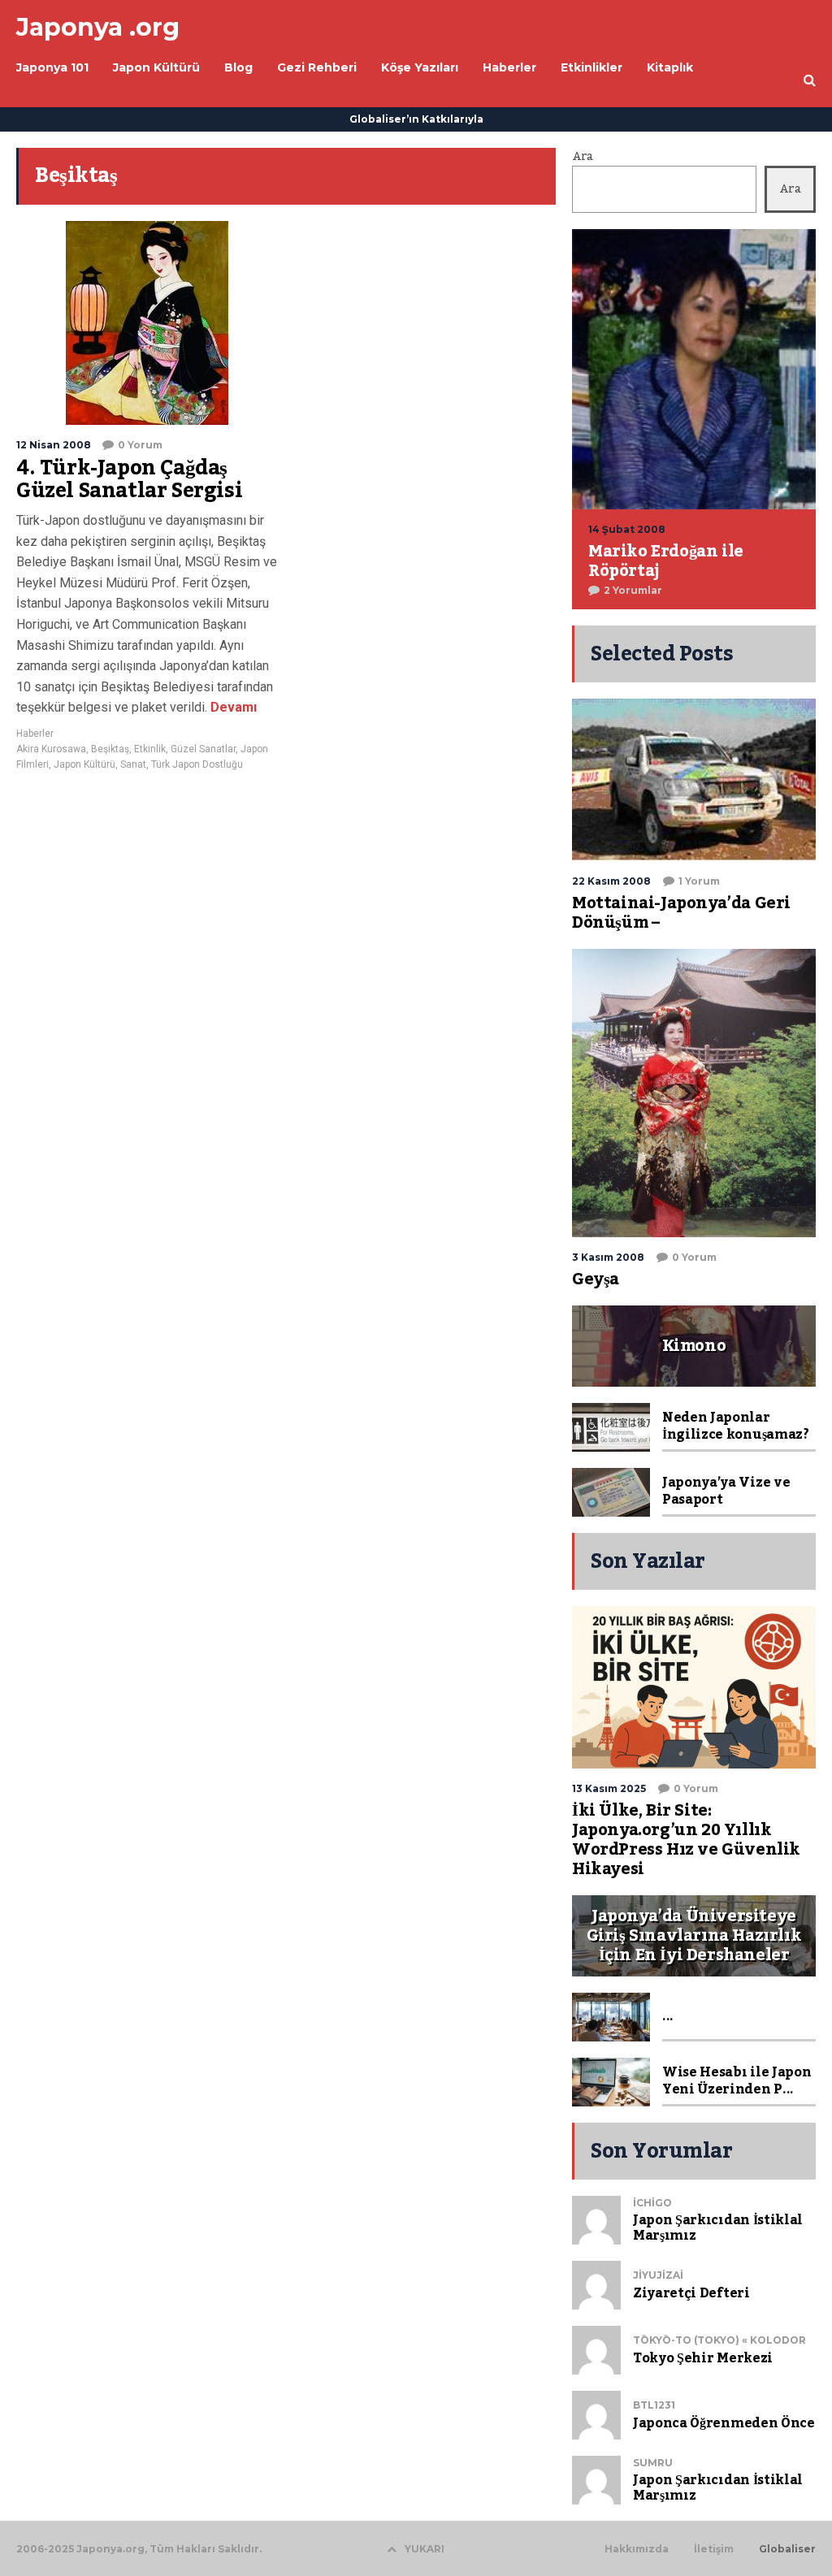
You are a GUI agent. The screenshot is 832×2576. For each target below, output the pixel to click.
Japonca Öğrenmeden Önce (724, 2423)
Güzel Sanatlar (203, 749)
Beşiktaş (110, 749)
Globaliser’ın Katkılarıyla (416, 119)
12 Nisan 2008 (54, 445)
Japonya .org (98, 27)
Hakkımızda (637, 2549)
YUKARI (425, 2549)
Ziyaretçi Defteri (691, 2293)
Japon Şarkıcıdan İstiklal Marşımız (718, 2228)
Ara (583, 157)
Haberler (35, 734)
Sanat (133, 764)
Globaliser (787, 2549)
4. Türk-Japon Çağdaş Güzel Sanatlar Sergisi (129, 479)
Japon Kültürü (84, 764)
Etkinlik (150, 749)
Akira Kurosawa (51, 749)
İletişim (714, 2549)
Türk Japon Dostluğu (197, 764)
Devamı (232, 707)
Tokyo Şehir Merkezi (703, 2358)
